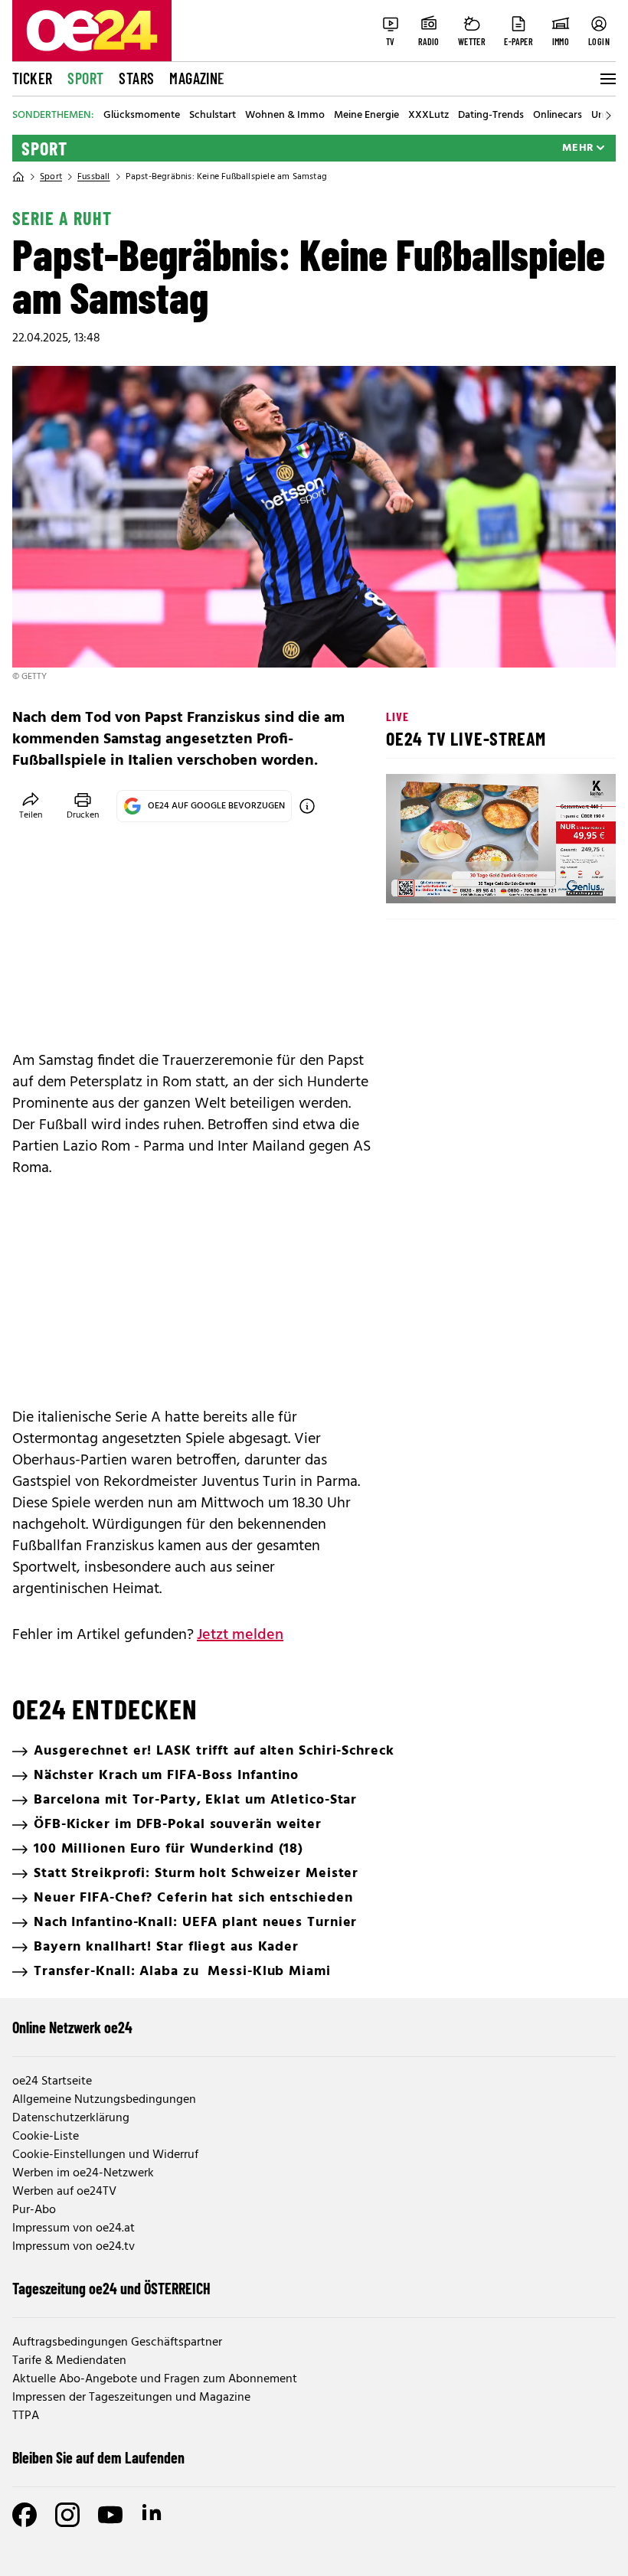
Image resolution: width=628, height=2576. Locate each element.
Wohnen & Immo (285, 116)
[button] (410, 879)
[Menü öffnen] (607, 79)
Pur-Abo (34, 2210)
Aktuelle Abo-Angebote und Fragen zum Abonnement (155, 2379)
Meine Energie (366, 116)
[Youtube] (110, 2515)
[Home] (18, 177)
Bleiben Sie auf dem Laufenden (98, 2457)
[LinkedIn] (153, 2515)
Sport (85, 78)
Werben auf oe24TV (64, 2192)
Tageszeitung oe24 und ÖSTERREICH (111, 2288)
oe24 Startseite (52, 2081)
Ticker (32, 78)
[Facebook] (25, 2515)
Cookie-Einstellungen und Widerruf (105, 2155)
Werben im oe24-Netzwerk (83, 2173)
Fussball (94, 177)
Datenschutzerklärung (71, 2118)
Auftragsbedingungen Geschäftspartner (117, 2343)
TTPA (26, 2416)
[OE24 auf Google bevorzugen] (307, 806)
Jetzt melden (240, 1635)
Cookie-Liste (46, 2137)
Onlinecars (558, 116)
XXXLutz (428, 116)
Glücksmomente (142, 116)
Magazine (197, 78)
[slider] (461, 879)
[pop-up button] (567, 879)
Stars (136, 78)
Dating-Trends (491, 116)
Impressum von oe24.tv (74, 2247)
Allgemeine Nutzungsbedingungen (104, 2100)
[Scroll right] (608, 116)
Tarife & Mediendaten (69, 2361)
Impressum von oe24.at (74, 2228)
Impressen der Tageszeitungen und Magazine (131, 2398)
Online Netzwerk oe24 (72, 2027)
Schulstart (213, 116)
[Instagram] (67, 2515)
